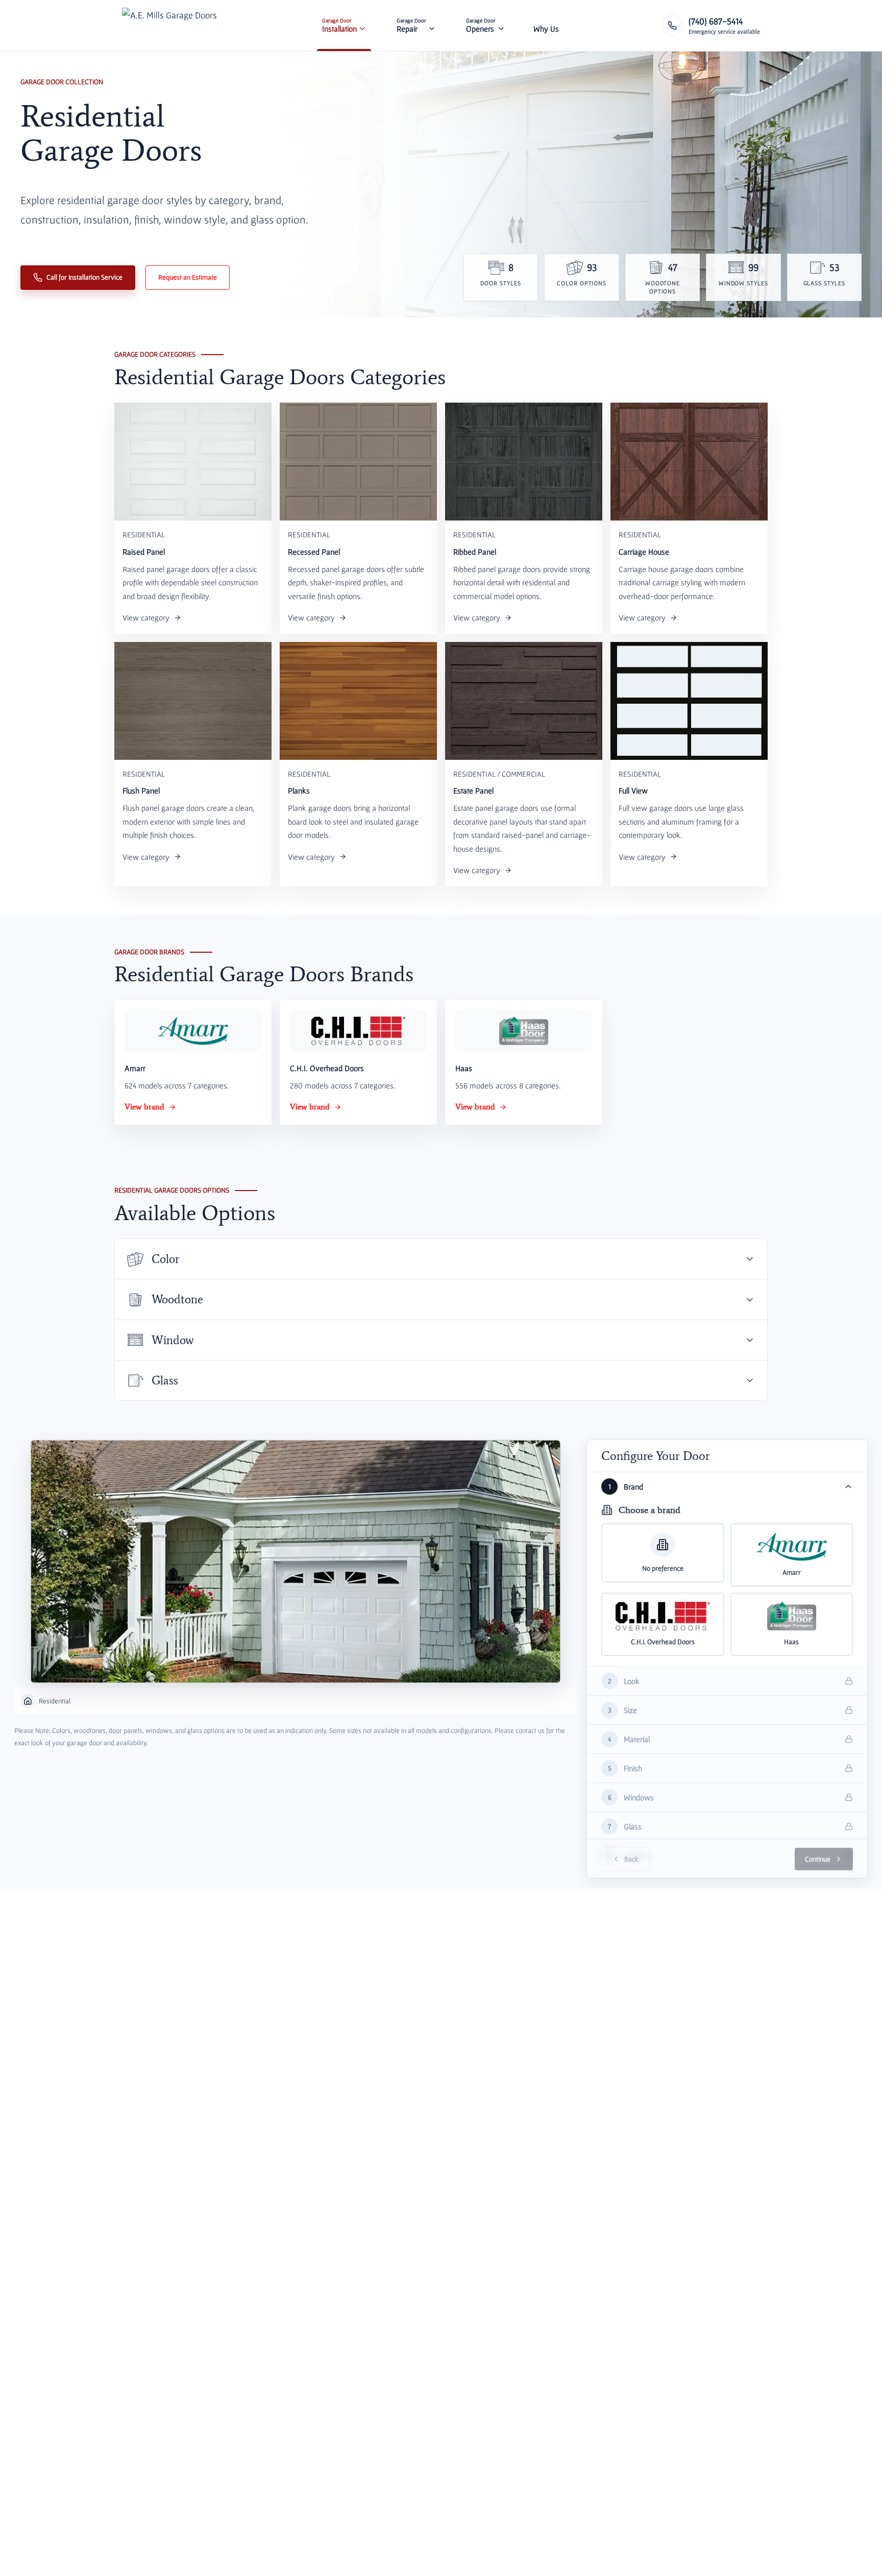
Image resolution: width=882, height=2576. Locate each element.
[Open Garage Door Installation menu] (362, 26)
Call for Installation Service (84, 277)
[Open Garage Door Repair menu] (432, 26)
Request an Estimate (188, 277)
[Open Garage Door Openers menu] (501, 26)
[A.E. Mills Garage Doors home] (169, 26)
